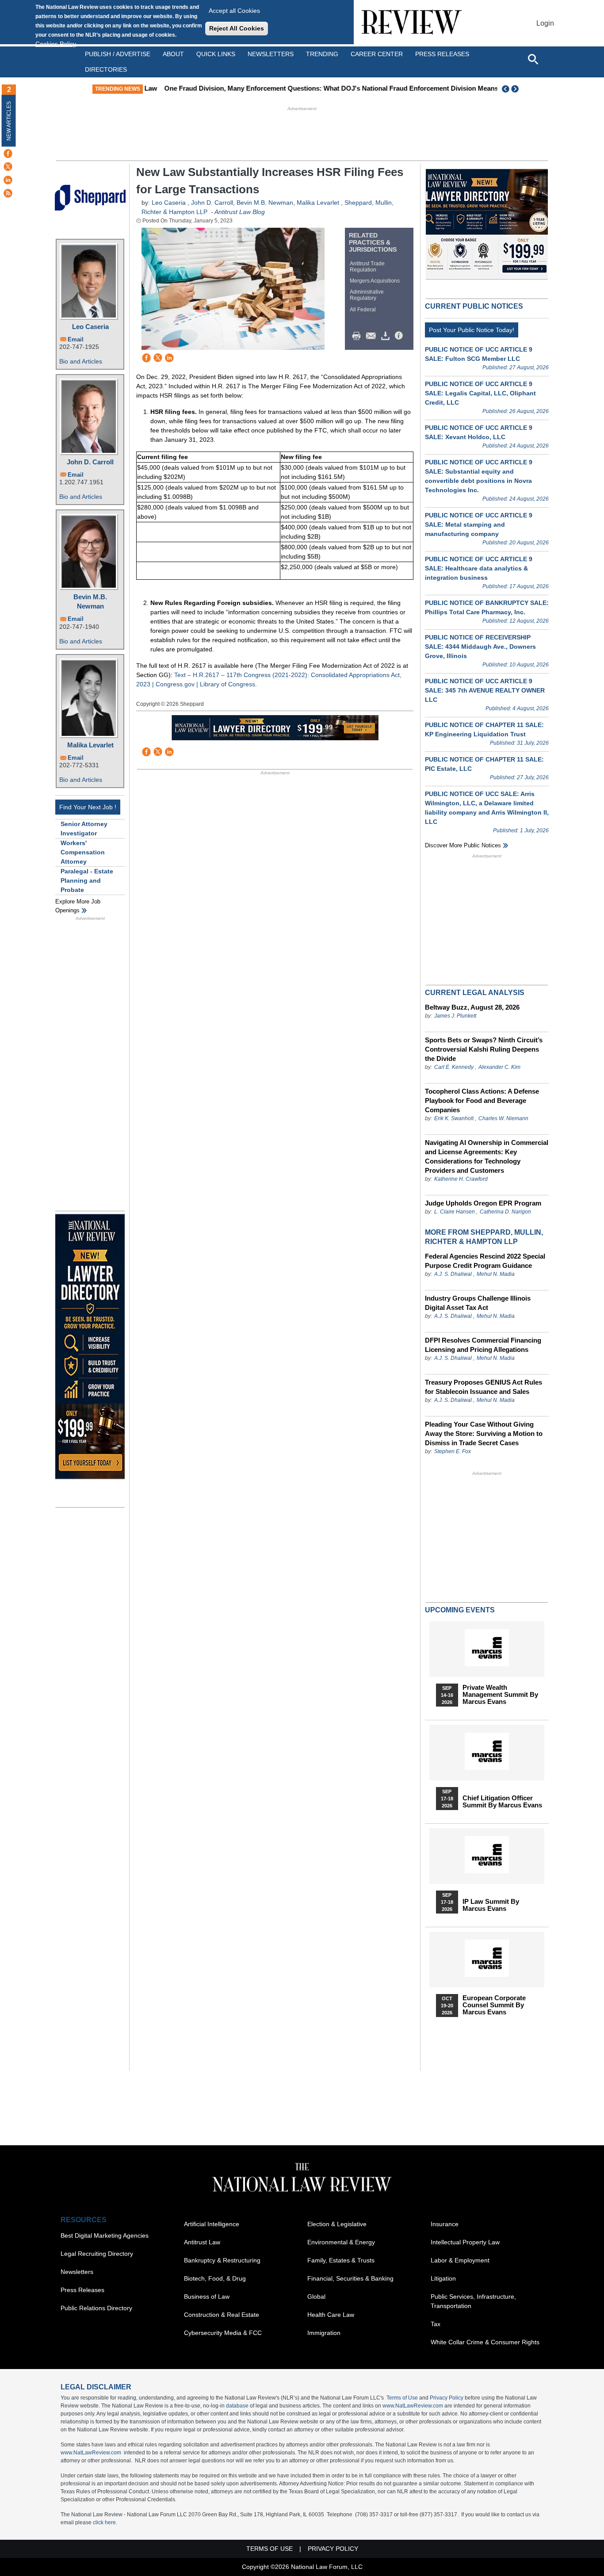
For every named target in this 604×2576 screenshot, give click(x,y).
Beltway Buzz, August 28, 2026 (472, 1007)
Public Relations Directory (96, 2308)
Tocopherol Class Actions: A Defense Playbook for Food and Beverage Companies (482, 1100)
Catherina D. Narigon (505, 1212)
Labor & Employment (460, 2260)
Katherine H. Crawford (461, 1179)
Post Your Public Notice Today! (472, 330)
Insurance (445, 2224)
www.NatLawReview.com (413, 2406)
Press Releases (82, 2290)
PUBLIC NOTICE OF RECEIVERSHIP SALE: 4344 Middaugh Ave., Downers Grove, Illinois (480, 647)
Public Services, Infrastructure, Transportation (473, 2301)
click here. (105, 2522)
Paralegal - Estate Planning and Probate (87, 880)
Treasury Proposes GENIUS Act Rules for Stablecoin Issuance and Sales (484, 1387)
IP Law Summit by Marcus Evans (491, 1905)
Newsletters (271, 54)
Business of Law (207, 2297)
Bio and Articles (81, 361)
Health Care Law (331, 2315)
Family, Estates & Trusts (341, 2260)
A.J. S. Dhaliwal (453, 1274)
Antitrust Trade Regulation (367, 267)
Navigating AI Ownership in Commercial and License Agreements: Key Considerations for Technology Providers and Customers (487, 1156)
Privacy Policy (447, 2398)
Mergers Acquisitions (375, 281)
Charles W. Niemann (503, 1118)
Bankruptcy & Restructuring (222, 2260)
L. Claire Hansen (455, 1212)
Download (387, 336)
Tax (436, 2324)
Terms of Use (402, 2398)
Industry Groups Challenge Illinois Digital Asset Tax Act (478, 1303)
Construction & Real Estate (222, 2315)
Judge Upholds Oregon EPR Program (483, 1203)
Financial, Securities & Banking (350, 2278)
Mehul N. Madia (496, 1274)
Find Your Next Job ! (88, 807)
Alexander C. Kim (499, 1067)
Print (359, 336)
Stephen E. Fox (453, 1451)
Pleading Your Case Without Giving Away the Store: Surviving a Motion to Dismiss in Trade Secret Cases (484, 1433)
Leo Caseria (90, 327)
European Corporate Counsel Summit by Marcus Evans (494, 2005)
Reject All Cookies (237, 28)
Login (545, 23)
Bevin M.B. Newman (90, 601)
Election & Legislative (337, 2224)
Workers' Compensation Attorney (83, 852)
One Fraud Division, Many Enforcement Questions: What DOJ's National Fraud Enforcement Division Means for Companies (339, 88)
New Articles (9, 121)
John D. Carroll (90, 462)
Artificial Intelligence (212, 2224)
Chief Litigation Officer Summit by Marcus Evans (502, 1802)
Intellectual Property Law (465, 2242)
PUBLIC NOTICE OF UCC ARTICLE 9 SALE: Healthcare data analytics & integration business (479, 568)
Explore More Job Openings (78, 906)
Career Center (377, 54)
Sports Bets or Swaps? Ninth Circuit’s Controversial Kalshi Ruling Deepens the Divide (484, 1049)
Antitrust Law (202, 2242)
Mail (373, 336)
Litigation (443, 2278)
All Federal (363, 310)
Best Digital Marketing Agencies (105, 2235)
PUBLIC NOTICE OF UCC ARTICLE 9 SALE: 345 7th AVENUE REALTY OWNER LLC (485, 690)
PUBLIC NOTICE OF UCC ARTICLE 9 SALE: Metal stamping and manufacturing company (479, 524)
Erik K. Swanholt (454, 1118)
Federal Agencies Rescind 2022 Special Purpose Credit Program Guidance (485, 1261)
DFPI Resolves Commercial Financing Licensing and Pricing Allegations (483, 1345)
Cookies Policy (56, 44)
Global (316, 2297)
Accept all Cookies (234, 11)
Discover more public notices (463, 845)
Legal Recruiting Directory (97, 2254)
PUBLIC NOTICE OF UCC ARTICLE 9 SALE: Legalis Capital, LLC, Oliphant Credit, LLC (480, 393)
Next (516, 89)
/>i (400, 336)
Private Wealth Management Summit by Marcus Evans (500, 1695)
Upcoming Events (460, 1610)
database (237, 2406)
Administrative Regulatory (367, 295)
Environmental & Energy (341, 2242)
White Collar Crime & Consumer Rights (485, 2342)
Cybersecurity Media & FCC (223, 2333)
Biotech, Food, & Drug (215, 2278)
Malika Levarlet (90, 745)
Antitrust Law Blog (240, 212)
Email (76, 339)
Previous (506, 89)
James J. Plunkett (455, 1016)
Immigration (324, 2333)
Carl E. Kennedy (454, 1067)
